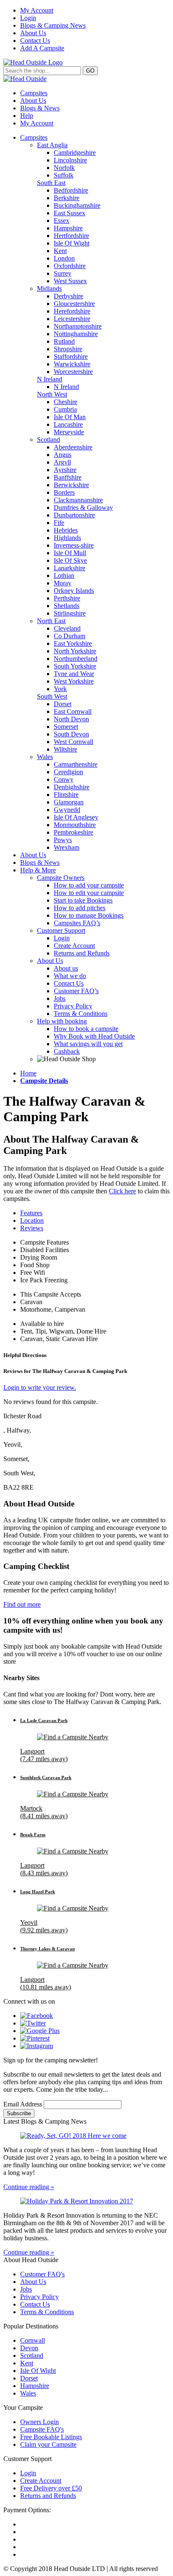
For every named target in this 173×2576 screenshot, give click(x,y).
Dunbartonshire (74, 515)
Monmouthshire (75, 825)
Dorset (63, 704)
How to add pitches (80, 908)
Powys (63, 840)
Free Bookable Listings (51, 2437)
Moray (63, 583)
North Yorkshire (75, 651)
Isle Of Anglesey (76, 817)
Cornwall (33, 2340)
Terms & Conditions (81, 1014)
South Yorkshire (75, 666)
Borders (64, 492)
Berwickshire (71, 485)
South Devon (71, 734)
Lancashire (68, 424)
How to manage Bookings (89, 915)
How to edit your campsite (89, 893)
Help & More (38, 870)
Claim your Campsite (48, 2444)
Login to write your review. (40, 1387)
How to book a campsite (86, 1029)
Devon (29, 2348)
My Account (37, 10)
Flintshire (66, 795)
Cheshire (66, 402)
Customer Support (61, 930)
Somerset (66, 727)
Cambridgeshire (75, 153)
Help (27, 116)
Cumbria (65, 409)
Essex (62, 221)
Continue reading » (29, 2187)
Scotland (48, 440)
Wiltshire (66, 749)
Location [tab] (32, 1220)
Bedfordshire (71, 190)
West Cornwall (73, 742)
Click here (122, 1191)
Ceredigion (68, 772)
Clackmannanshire (78, 500)
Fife (59, 523)
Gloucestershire (74, 304)
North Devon (71, 719)
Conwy (64, 779)
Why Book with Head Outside (94, 1036)
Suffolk (64, 175)
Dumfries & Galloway (83, 508)
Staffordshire (71, 356)
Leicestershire (72, 319)
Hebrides (66, 530)
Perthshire (67, 598)
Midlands (49, 288)
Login (28, 18)
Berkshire (67, 198)
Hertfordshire (71, 236)
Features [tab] (31, 1213)
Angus (63, 455)
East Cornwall (73, 711)
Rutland (64, 341)
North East (51, 621)
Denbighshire (72, 787)
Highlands (67, 538)
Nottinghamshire (76, 334)
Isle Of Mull (70, 553)
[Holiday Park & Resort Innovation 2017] (86, 2201)
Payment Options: (27, 2510)
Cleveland (67, 628)
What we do (70, 976)
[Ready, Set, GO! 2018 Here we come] (86, 2136)
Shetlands (67, 606)
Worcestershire (73, 372)
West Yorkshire (74, 681)
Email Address (24, 2104)
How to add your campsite (89, 885)
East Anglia (52, 145)
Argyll (62, 462)
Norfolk (64, 168)
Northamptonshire (78, 326)
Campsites (34, 93)
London (64, 258)
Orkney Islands (74, 591)
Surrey (63, 273)
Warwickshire (72, 364)
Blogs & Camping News (53, 25)
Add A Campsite (42, 48)
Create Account (74, 946)
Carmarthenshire (76, 764)
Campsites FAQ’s (77, 923)
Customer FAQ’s (76, 991)
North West (52, 394)
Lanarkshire (69, 568)
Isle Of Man (70, 417)
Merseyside (69, 432)
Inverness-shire (74, 545)
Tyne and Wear (74, 674)
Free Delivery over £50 (51, 2488)
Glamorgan (69, 802)
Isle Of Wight (72, 243)
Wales (45, 757)
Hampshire (68, 228)
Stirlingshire (70, 613)
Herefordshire (72, 311)
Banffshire (68, 477)
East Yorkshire (73, 643)
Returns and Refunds (82, 953)
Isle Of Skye (70, 560)
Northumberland (76, 659)
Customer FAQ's (42, 2274)
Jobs (60, 998)
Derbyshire (68, 296)
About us (66, 968)
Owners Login (39, 2422)
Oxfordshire (70, 266)
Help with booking (62, 1021)
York (60, 689)
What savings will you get (88, 1044)
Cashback (67, 1051)
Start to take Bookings (83, 900)
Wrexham (67, 847)
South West (52, 696)
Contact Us (35, 40)
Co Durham (69, 636)
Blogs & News (40, 108)
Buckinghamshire (77, 205)
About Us (33, 33)
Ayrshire (65, 470)
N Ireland (50, 379)
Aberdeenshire (73, 447)
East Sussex (69, 213)
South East (51, 183)
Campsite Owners (61, 878)
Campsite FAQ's (42, 2429)
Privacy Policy (73, 1006)
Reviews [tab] (32, 1228)
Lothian (64, 575)
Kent (60, 251)
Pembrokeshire (73, 832)
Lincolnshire (70, 160)
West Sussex (70, 281)
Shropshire (68, 349)
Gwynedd (67, 810)
